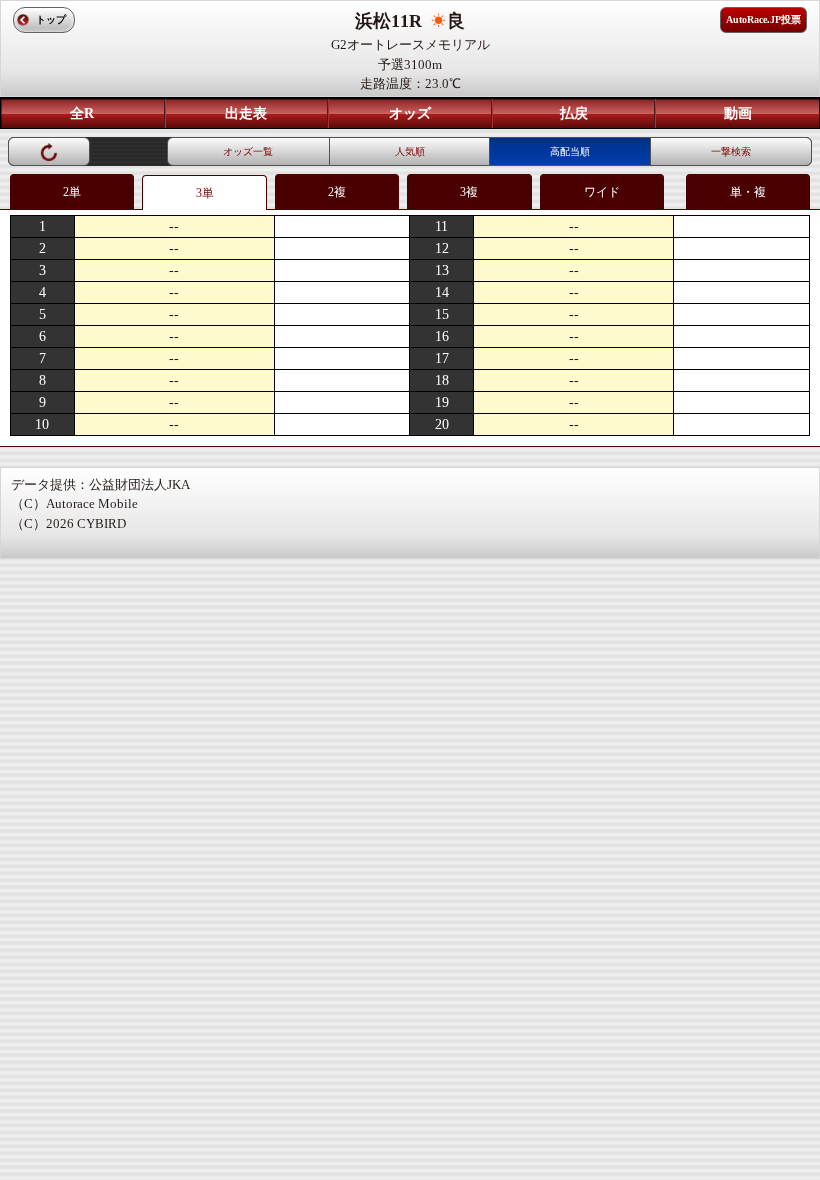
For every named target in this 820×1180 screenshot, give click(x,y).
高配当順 (570, 151)
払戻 (574, 113)
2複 (337, 192)
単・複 (748, 192)
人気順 (410, 151)
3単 (205, 193)
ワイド (602, 192)
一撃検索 (731, 151)
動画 (738, 113)
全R (82, 113)
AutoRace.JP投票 (763, 19)
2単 (72, 192)
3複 (469, 192)
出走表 (246, 113)
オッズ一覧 (248, 151)
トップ (51, 19)
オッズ (410, 113)
